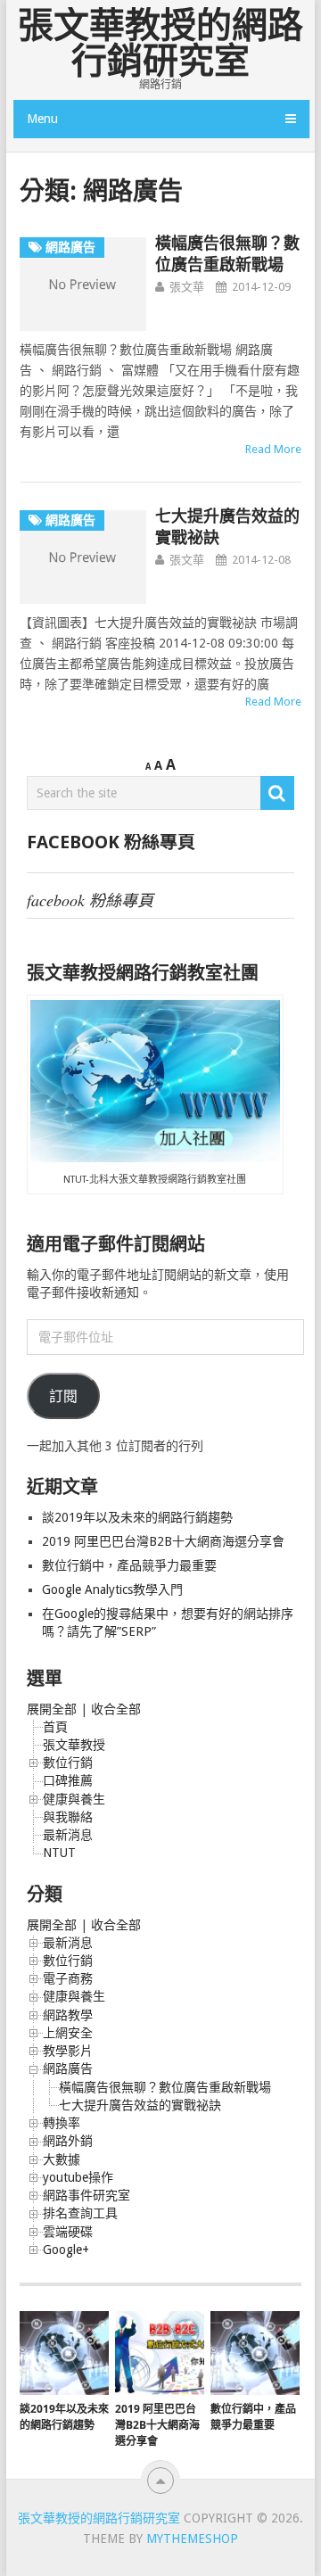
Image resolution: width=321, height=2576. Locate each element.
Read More (273, 449)
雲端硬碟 (68, 2232)
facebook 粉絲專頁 (111, 842)
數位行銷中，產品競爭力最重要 (129, 1565)
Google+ (66, 2250)
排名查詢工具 (80, 2213)
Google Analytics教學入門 (112, 1589)
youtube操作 (78, 2177)
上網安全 (68, 2033)
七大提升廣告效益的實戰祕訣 (140, 2105)
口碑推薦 (68, 1780)
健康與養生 (74, 1799)
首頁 (55, 1727)
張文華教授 (74, 1745)
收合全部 (116, 1709)
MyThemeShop (192, 2539)
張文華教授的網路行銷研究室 (160, 43)
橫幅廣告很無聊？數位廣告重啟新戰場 (165, 2087)
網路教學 (68, 2015)
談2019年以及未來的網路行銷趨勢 (137, 1517)
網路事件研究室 (86, 2195)
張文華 (187, 287)
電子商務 (68, 1978)
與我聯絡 (68, 1817)
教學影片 (68, 2051)
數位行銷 (68, 1763)
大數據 (62, 2159)
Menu (42, 119)
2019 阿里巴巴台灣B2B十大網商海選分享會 (165, 1541)
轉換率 (62, 2123)
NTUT (59, 1853)
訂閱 (63, 1396)
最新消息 (68, 1835)
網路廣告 (68, 2068)
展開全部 (52, 1709)
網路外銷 (68, 2141)
